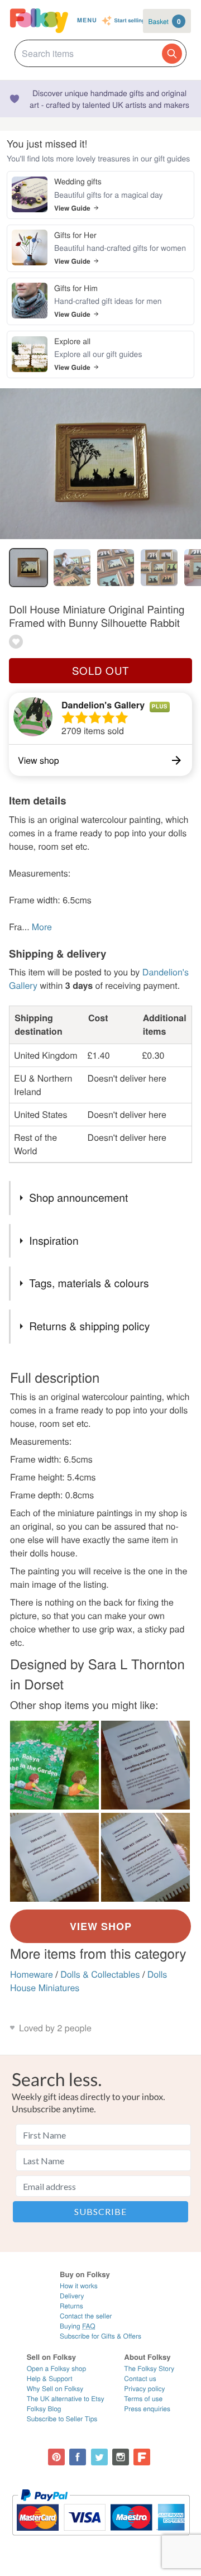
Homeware (32, 1974)
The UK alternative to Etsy (66, 2399)
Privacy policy (144, 2389)
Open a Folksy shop (56, 2368)
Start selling (130, 21)
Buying (78, 2326)
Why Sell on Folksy (55, 2389)
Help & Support (50, 2379)
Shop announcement (78, 1197)
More (42, 927)
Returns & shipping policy (89, 1326)
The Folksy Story (149, 2368)
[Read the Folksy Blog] (142, 2457)
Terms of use (143, 2399)
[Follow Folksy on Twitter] (99, 2457)
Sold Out (100, 670)
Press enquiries (147, 2409)
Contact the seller (86, 2316)
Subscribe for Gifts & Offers (100, 2336)
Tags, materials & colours (89, 1283)
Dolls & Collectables (100, 1974)
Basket (165, 21)
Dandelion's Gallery (103, 705)
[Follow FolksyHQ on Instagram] (121, 2457)
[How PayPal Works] (101, 2541)
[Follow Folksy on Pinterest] (56, 2457)
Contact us (140, 2379)
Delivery (72, 2296)
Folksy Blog (44, 2409)
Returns (71, 2306)
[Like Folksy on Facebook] (78, 2457)
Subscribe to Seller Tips (62, 2419)
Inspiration (54, 1241)
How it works (79, 2286)
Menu (87, 20)
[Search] (172, 54)
